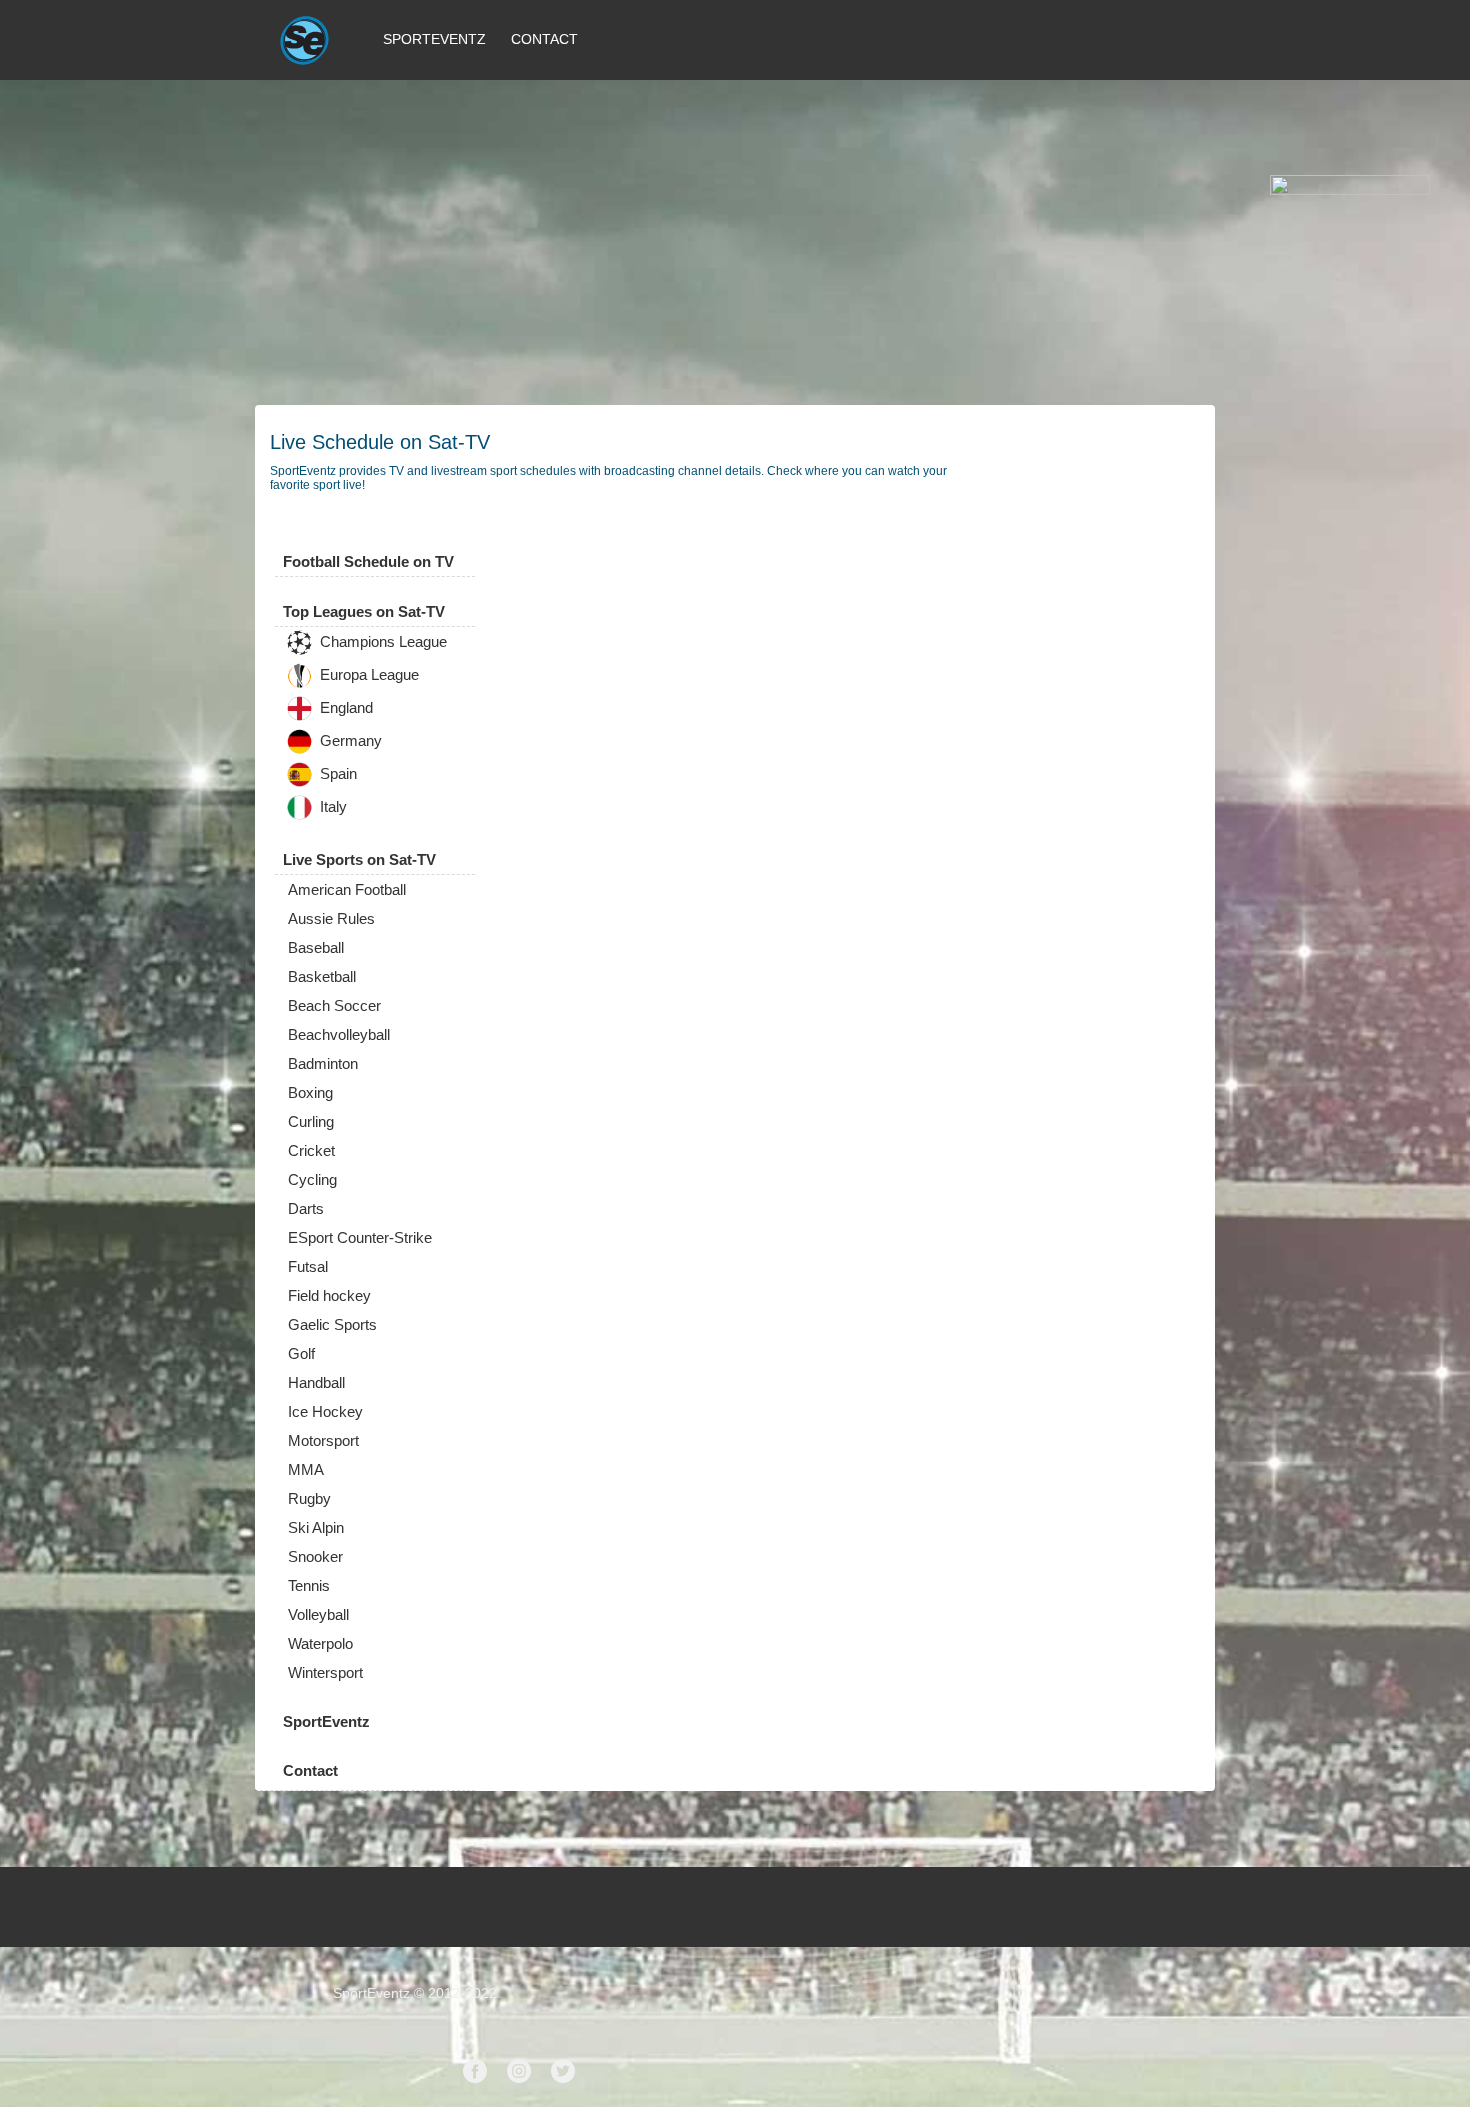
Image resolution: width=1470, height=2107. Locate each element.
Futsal (308, 1266)
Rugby (309, 1498)
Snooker (315, 1556)
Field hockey (329, 1295)
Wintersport (325, 1672)
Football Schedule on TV (368, 561)
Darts (306, 1208)
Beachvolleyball (339, 1034)
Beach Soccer (334, 1005)
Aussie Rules (331, 918)
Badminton (323, 1063)
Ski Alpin (316, 1527)
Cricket (311, 1150)
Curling (311, 1121)
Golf (301, 1353)
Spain (336, 774)
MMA (306, 1469)
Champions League (381, 642)
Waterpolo (320, 1643)
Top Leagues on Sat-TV (364, 611)
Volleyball (318, 1614)
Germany (349, 741)
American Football (347, 889)
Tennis (309, 1585)
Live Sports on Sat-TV (359, 859)
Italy (331, 807)
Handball (316, 1382)
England (344, 708)
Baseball (316, 947)
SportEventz (434, 39)
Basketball (322, 976)
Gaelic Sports (332, 1324)
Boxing (310, 1092)
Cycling (312, 1179)
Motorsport (323, 1440)
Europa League (367, 675)
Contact (544, 39)
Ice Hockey (325, 1411)
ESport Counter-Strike (360, 1237)
